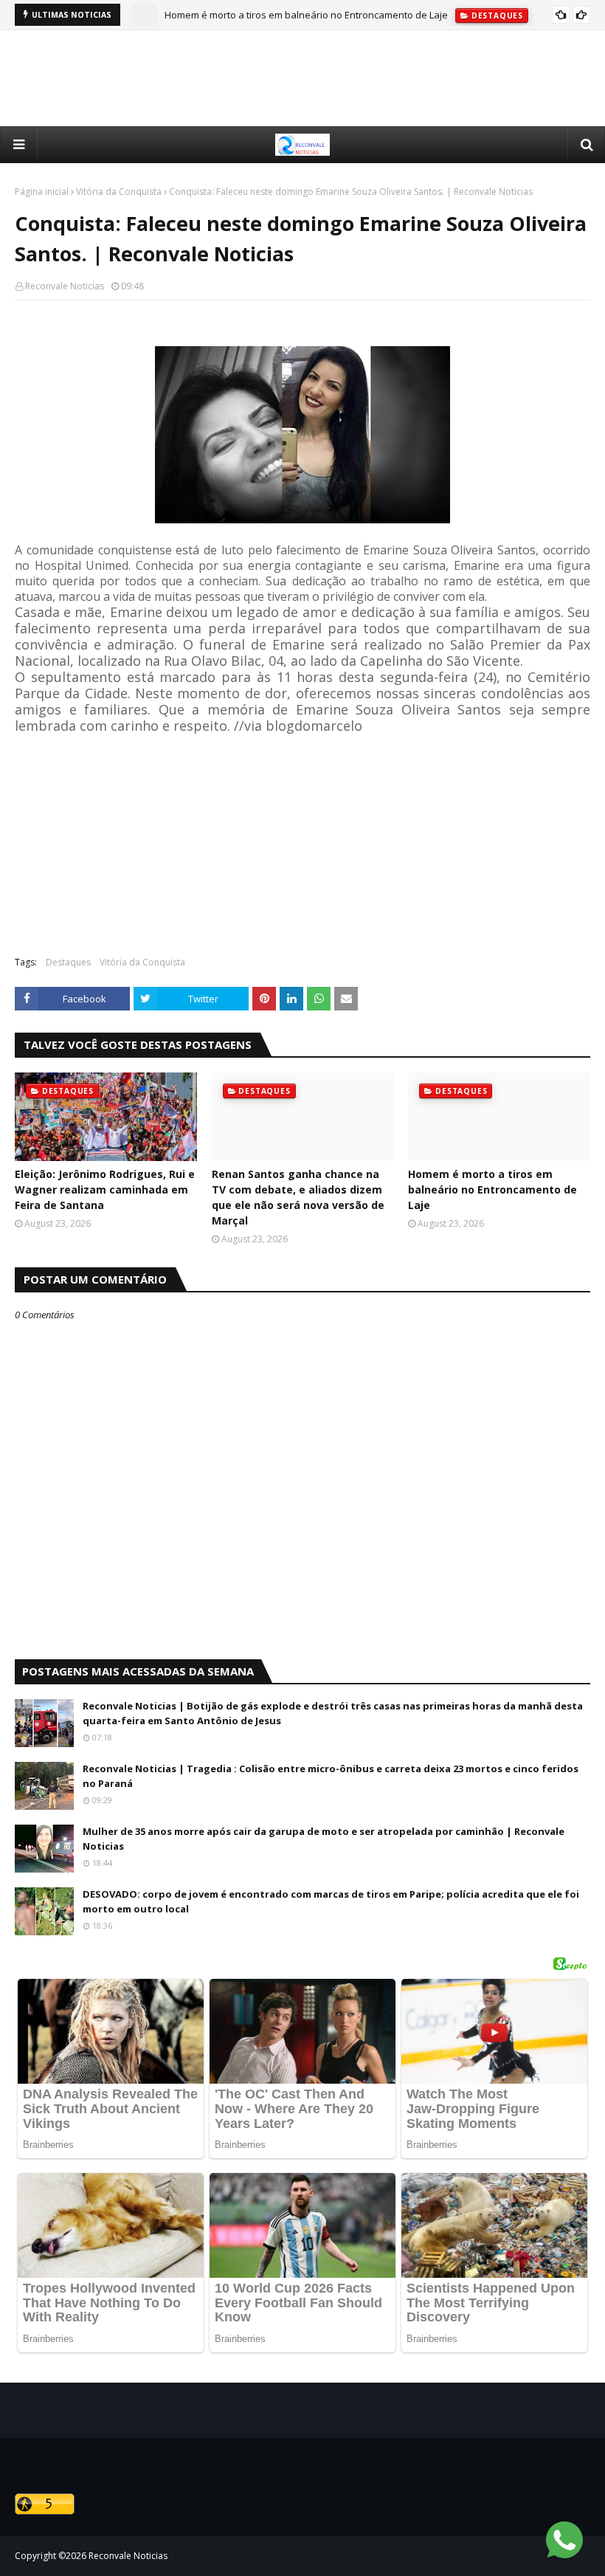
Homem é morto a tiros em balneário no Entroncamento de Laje (492, 1189)
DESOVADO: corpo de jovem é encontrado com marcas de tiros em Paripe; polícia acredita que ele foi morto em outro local (331, 1901)
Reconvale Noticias (65, 286)
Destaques (68, 962)
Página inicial (42, 192)
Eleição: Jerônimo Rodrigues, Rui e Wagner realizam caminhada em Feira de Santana (105, 1189)
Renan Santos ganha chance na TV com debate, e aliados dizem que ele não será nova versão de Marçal (298, 1197)
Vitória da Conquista (119, 192)
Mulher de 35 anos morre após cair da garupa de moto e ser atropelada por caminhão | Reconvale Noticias (324, 1839)
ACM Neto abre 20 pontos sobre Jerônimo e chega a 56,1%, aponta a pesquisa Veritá (353, 18)
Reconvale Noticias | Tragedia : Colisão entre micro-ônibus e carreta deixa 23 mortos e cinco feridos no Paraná (331, 1776)
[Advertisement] (302, 78)
